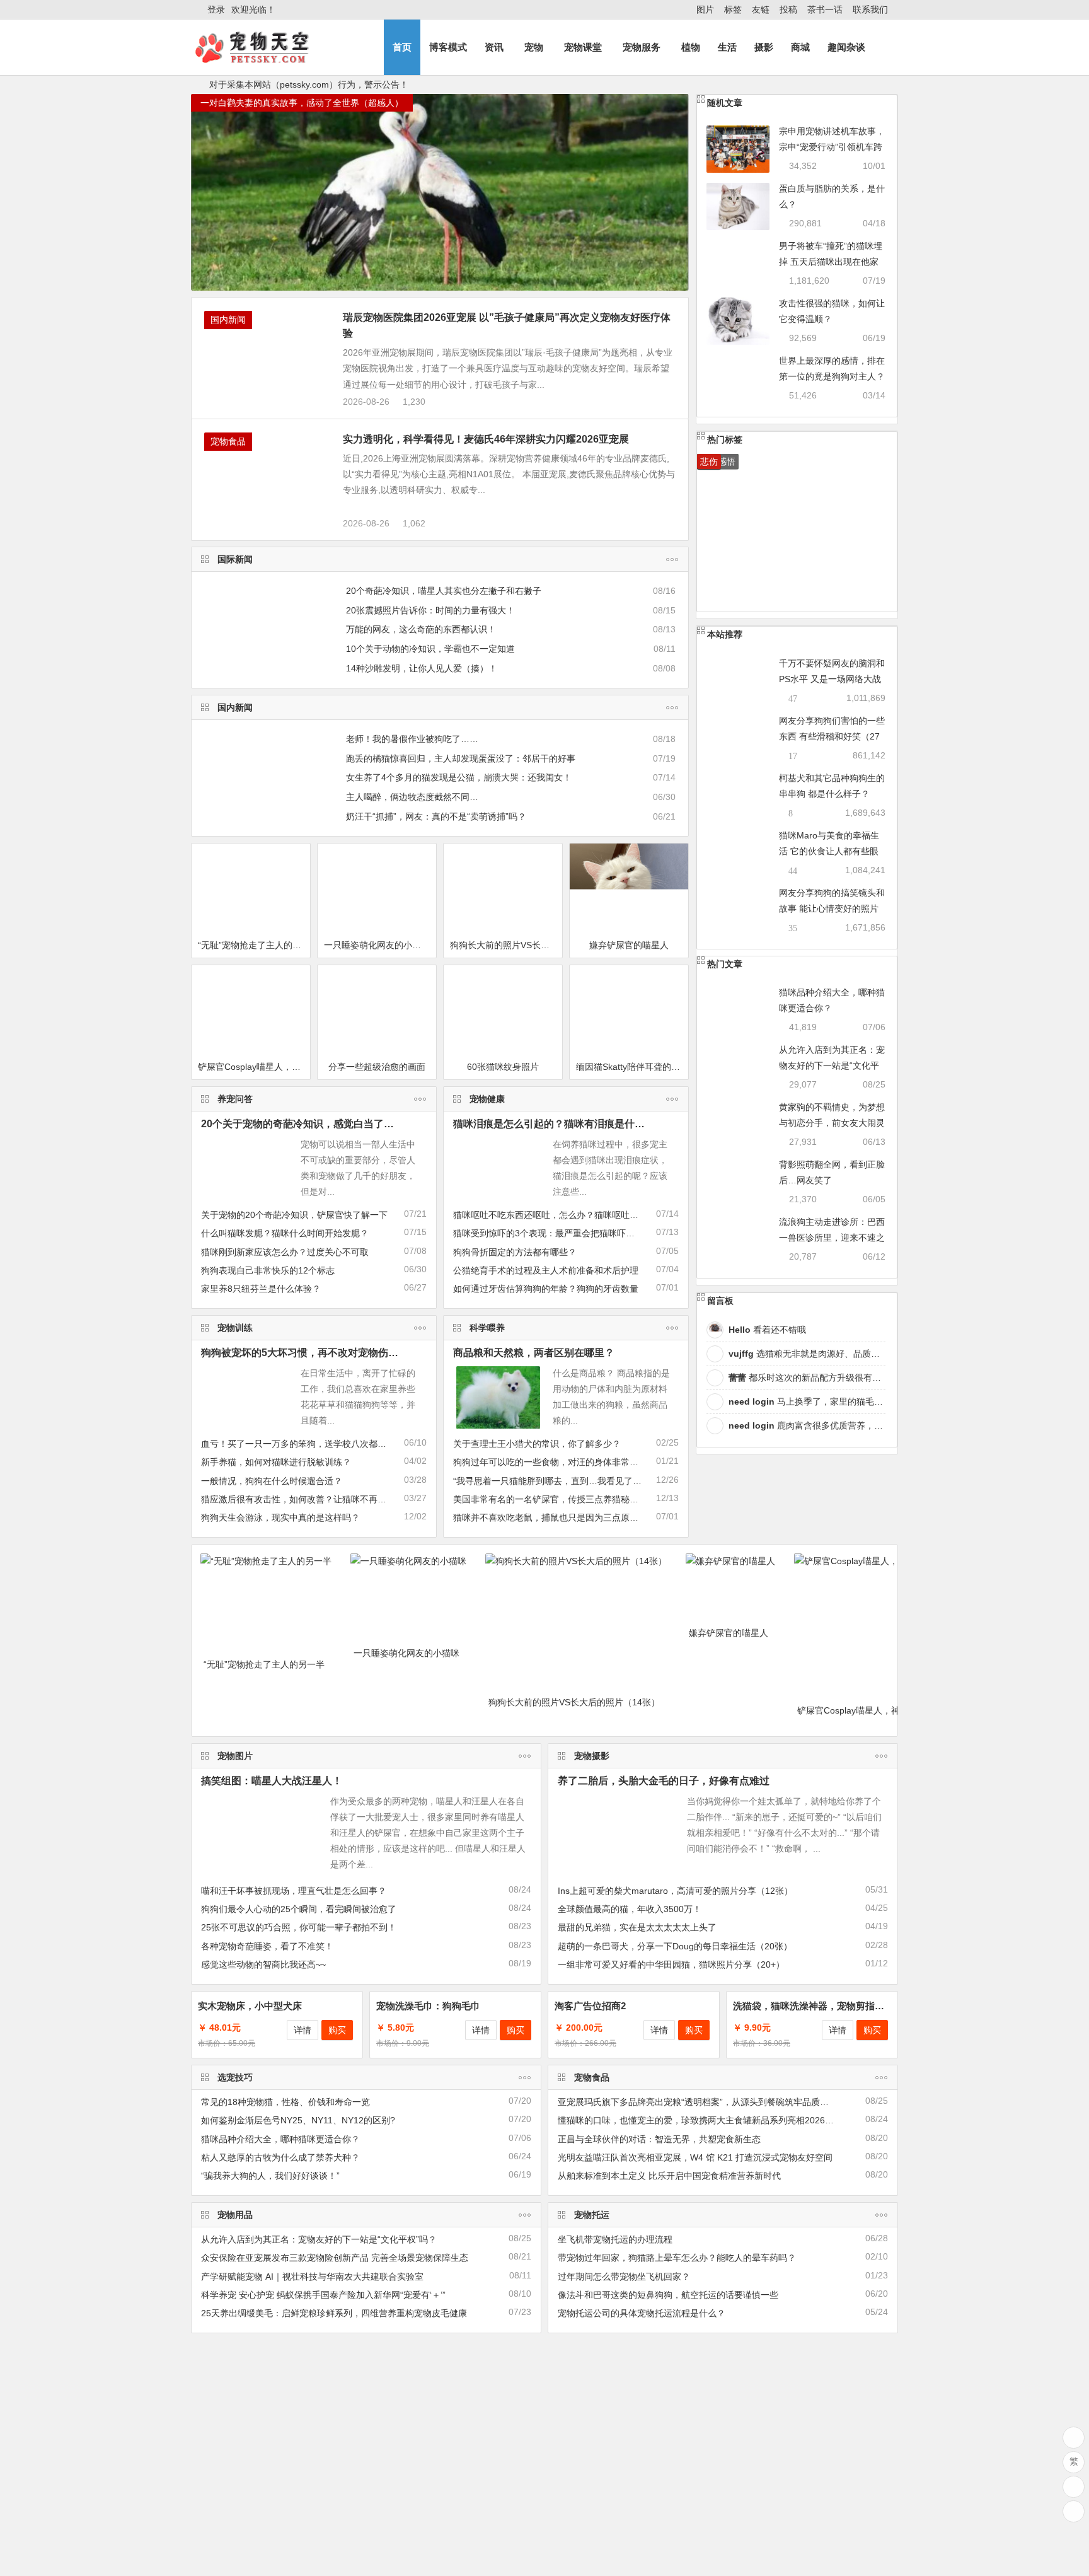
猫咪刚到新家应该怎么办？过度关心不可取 (285, 1252)
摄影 (764, 47)
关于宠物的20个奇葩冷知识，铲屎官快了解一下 (294, 1215)
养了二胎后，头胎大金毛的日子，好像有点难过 (664, 1781)
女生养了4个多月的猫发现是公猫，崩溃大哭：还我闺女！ (459, 777)
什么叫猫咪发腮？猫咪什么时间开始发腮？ (285, 1233)
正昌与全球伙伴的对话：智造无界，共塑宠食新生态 (659, 2139)
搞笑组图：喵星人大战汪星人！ (272, 1781)
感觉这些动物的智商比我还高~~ (263, 1964)
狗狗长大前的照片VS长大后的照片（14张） (506, 945)
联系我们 (870, 9)
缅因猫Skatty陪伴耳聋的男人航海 (632, 1067)
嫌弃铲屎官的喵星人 (629, 945)
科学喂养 (487, 1328)
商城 (800, 47)
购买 (337, 2030)
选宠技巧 (235, 2077)
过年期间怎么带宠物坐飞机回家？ (624, 2277)
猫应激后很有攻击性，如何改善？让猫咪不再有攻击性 (307, 1499)
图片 (705, 9)
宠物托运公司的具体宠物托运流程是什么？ (642, 2313)
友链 (761, 9)
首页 (402, 47)
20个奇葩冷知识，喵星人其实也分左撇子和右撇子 (444, 591)
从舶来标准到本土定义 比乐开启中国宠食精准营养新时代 (669, 2176)
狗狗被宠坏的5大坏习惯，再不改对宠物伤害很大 (310, 1353)
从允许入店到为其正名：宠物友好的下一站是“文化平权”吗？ (832, 1065)
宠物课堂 (583, 47)
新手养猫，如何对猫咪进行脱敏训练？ (276, 1462)
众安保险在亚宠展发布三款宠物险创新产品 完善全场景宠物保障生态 (335, 2258)
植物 (691, 47)
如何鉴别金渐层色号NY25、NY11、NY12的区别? (298, 2120)
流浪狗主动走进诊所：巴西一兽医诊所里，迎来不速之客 (832, 1238)
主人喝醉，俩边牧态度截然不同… (412, 797)
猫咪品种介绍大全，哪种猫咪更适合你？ (280, 2139)
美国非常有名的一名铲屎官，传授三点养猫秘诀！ (550, 1499)
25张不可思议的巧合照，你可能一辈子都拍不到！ (299, 1927)
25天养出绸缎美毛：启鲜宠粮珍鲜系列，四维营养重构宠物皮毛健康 (334, 2313)
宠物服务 (642, 47)
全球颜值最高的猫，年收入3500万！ (630, 1909)
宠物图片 (235, 1756)
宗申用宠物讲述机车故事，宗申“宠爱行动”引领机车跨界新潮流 (832, 147)
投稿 (788, 9)
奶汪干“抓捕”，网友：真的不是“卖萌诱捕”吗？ (436, 816)
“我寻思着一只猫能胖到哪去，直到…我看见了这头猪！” (562, 1481)
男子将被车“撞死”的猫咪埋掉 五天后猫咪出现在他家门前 (831, 262)
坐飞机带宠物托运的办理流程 (615, 2239)
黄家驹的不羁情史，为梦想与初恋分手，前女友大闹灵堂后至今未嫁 (832, 1123)
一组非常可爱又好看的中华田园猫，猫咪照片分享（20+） (671, 1964)
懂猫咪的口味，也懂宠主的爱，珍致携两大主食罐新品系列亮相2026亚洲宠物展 (713, 2120)
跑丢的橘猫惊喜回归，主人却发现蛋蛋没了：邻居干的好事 (461, 758)
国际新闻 (235, 559)
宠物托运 (592, 2215)
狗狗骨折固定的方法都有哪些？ (515, 1252)
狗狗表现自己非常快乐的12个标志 (268, 1270)
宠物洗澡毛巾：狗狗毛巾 (428, 2006)
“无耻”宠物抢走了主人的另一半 (254, 945)
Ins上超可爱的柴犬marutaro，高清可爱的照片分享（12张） (675, 1891)
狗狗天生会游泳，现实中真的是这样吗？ (280, 1517)
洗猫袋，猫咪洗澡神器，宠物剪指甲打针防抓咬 (832, 2006)
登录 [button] (216, 9)
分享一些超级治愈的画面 (377, 1067)
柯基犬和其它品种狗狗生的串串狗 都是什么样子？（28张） (832, 794)
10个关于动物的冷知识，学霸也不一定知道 (430, 649)
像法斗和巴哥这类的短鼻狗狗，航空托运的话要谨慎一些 (668, 2295)
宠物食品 (228, 441)
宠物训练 (235, 1328)
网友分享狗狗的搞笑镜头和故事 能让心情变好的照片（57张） (832, 908)
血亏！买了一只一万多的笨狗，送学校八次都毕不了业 (307, 1444)
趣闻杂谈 (846, 47)
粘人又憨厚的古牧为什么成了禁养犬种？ (280, 2157)
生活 (727, 47)
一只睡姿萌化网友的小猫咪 (377, 945)
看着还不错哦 (767, 1330)
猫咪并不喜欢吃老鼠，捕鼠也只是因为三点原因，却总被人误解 (577, 1517)
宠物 (534, 47)
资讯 (494, 47)
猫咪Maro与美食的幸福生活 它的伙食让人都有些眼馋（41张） (829, 851)
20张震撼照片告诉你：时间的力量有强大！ (430, 610)
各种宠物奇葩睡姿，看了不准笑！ (267, 1946)
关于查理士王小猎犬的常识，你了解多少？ (537, 1444)
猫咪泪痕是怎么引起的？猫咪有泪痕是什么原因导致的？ (579, 1124)
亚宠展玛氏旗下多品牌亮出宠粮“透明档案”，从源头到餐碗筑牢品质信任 (698, 2102)
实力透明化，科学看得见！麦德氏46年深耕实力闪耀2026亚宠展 (486, 439)
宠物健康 (487, 1099)
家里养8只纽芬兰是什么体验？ (261, 1289)
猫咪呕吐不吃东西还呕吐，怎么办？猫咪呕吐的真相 (555, 1215)
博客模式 (448, 47)
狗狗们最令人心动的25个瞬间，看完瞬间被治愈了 (299, 1909)
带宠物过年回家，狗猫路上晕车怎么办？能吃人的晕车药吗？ (677, 2258)
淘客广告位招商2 (590, 2006)
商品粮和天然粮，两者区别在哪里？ (534, 1353)
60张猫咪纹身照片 (503, 1067)
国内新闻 (228, 320)
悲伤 (709, 461)
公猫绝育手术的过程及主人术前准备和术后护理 (546, 1270)
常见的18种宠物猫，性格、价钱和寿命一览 (285, 2102)
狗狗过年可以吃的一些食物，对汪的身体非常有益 (550, 1462)
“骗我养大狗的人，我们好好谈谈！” (270, 2176)
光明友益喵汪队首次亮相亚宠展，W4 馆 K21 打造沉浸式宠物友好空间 (695, 2157)
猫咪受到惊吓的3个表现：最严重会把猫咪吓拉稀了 (553, 1233)
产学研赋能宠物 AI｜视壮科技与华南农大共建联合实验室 (312, 2277)
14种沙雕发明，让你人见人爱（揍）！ (422, 668)
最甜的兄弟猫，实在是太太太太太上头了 (637, 1927)
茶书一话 (825, 9)
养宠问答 (235, 1099)
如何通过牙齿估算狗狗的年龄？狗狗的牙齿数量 (546, 1289)
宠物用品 (235, 2215)
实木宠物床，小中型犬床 (250, 2006)
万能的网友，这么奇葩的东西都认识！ (421, 629)
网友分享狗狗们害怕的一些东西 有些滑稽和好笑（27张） (832, 736)
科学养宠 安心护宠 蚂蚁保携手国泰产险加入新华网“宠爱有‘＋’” (323, 2295)
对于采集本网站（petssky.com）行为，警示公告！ (309, 84)
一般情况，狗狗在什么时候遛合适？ (272, 1481)
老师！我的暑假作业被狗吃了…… (412, 739)
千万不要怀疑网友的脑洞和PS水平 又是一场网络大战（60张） (832, 679)
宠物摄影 (592, 1756)
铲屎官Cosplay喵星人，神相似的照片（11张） (254, 1067)
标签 (733, 9)
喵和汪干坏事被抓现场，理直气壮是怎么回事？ (294, 1891)
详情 (302, 2030)
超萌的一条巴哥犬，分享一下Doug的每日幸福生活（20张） (675, 1946)
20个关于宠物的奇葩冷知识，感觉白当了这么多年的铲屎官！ (338, 1124)
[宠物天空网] (263, 58)
